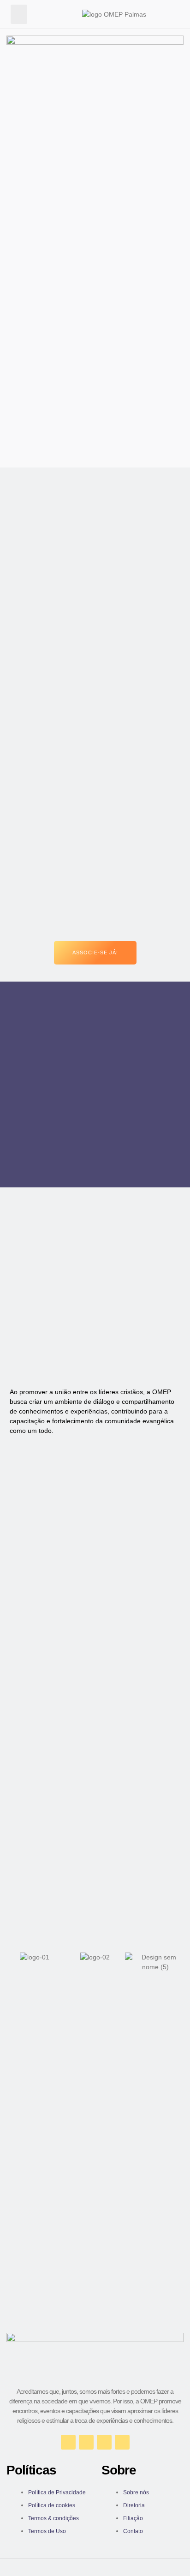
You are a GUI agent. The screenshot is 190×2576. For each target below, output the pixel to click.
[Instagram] (86, 2442)
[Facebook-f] (68, 2442)
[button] (19, 14)
